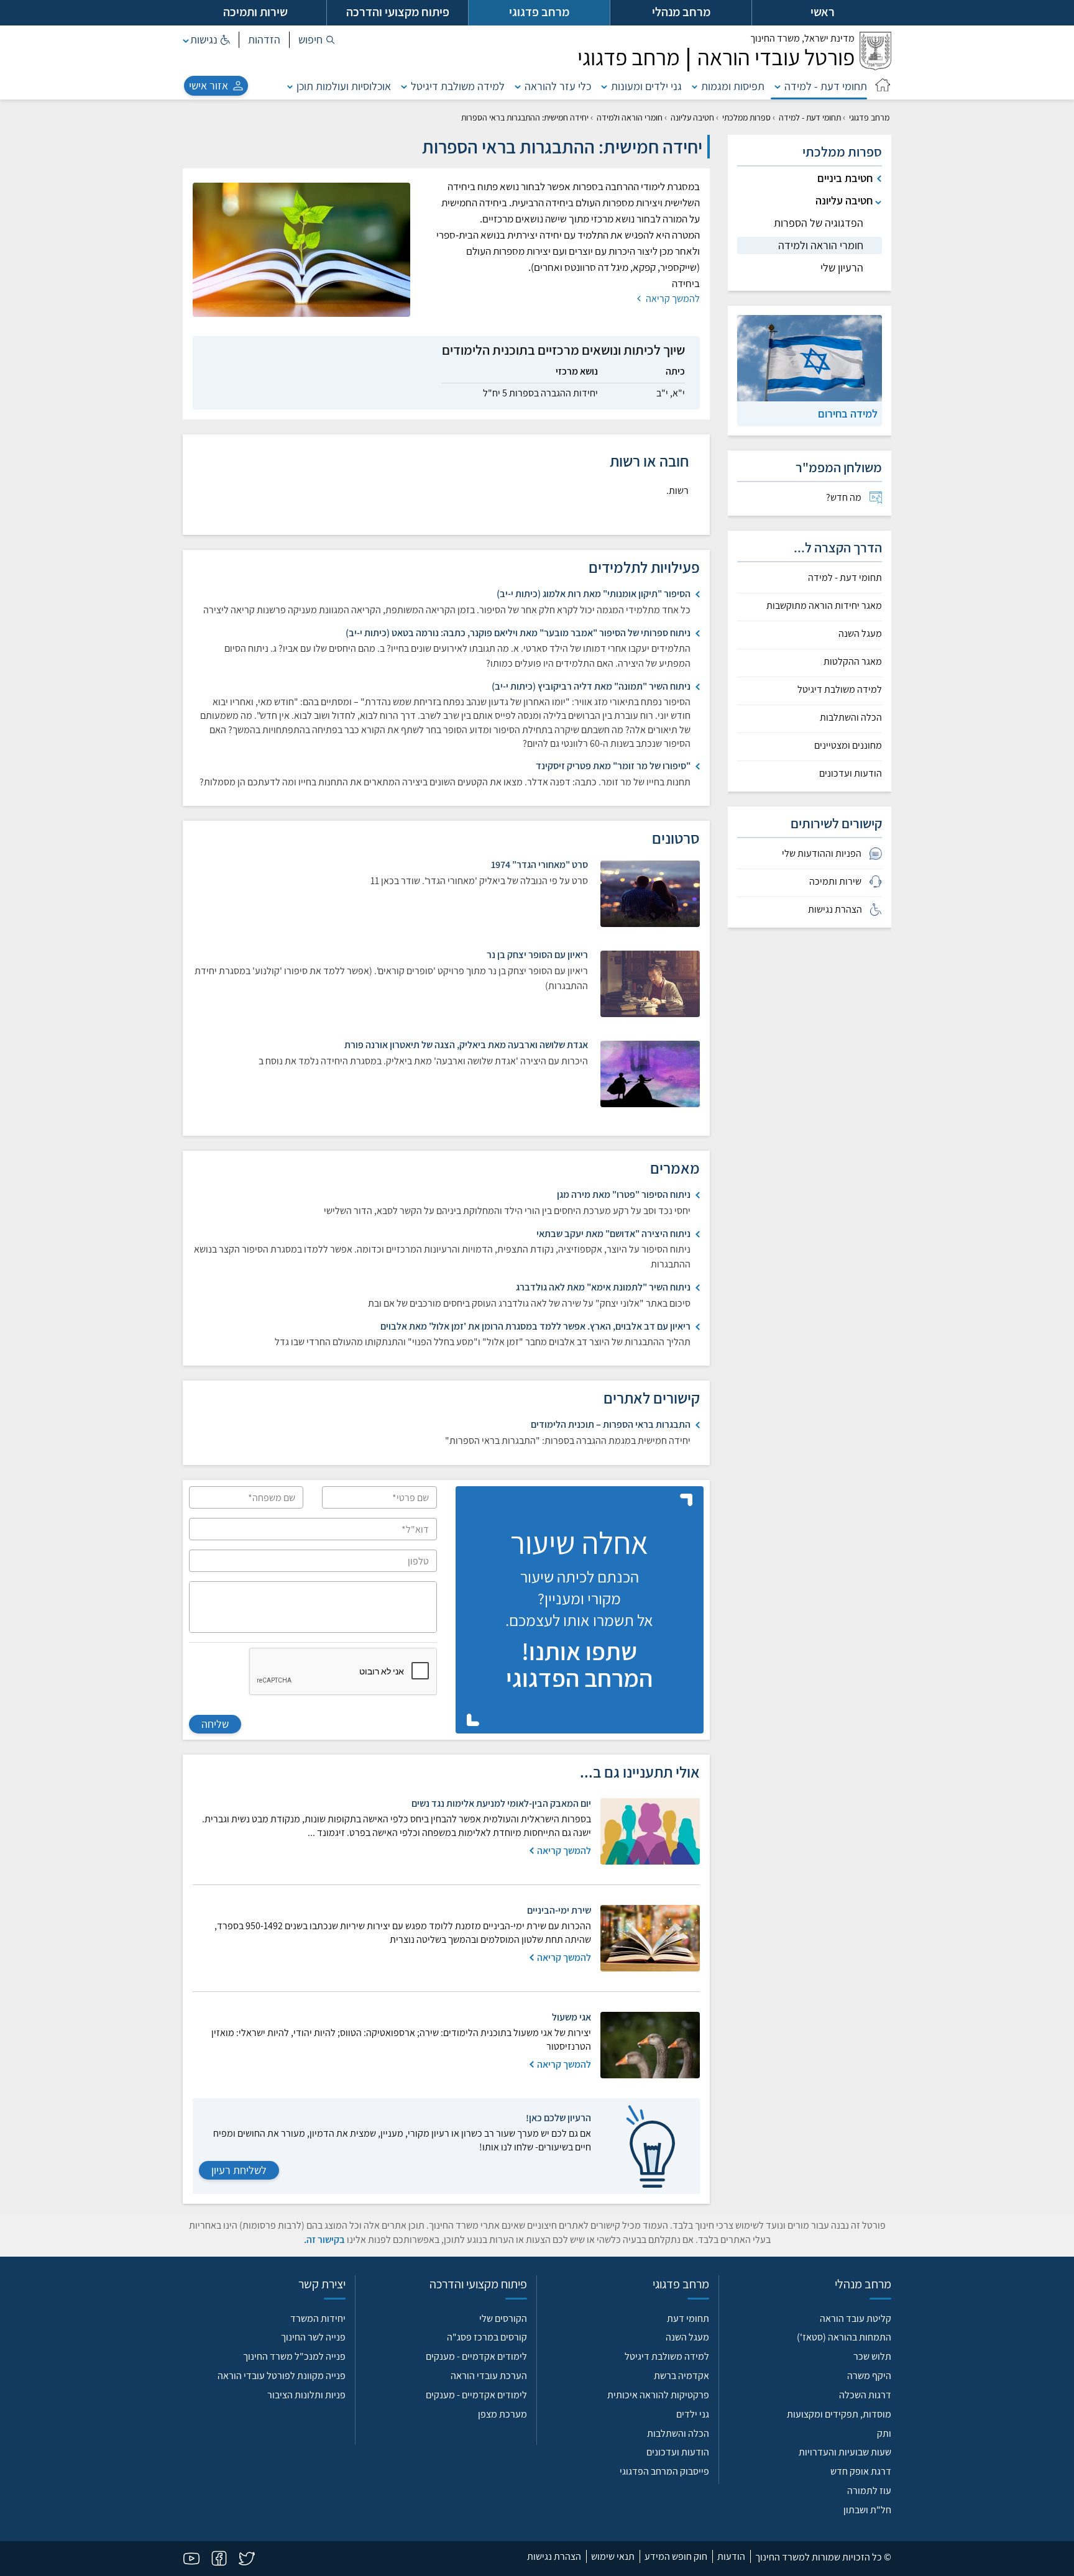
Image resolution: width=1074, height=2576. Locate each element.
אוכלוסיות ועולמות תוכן (344, 86)
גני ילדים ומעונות (646, 86)
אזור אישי (209, 85)
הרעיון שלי (842, 267)
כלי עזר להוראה (558, 86)
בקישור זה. (324, 2240)
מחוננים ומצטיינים (848, 746)
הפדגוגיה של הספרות (819, 223)
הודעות (731, 2556)
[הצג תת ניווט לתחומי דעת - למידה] (778, 86)
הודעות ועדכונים (851, 774)
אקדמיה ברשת (682, 2376)
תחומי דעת (688, 2318)
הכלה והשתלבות (851, 718)
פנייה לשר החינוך (313, 2337)
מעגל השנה (860, 634)
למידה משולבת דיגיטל (458, 86)
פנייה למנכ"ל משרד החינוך (294, 2356)
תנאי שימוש (613, 2556)
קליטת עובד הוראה (856, 2318)
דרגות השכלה (865, 2395)
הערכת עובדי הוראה (489, 2376)
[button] (317, 40)
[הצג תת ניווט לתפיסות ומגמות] (695, 86)
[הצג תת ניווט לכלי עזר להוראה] (518, 86)
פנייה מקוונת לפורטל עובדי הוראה (282, 2376)
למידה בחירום (848, 413)
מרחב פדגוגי (869, 117)
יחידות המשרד (318, 2318)
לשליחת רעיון (239, 2170)
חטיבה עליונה (692, 117)
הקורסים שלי (503, 2318)
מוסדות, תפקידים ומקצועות (839, 2414)
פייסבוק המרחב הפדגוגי (664, 2471)
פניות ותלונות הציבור (306, 2395)
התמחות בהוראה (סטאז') (844, 2337)
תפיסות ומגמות (733, 86)
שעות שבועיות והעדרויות (845, 2452)
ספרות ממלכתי (746, 117)
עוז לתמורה (869, 2491)
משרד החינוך (802, 38)
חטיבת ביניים (845, 178)
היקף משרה (869, 2376)
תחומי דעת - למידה (826, 86)
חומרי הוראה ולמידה (630, 117)
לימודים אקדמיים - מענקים (476, 2356)
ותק (884, 2433)
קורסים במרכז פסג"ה (487, 2337)
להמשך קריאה (672, 299)
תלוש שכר (872, 2356)
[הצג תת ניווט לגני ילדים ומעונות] (604, 86)
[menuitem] (810, 498)
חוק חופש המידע (676, 2556)
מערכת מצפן (503, 2414)
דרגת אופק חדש (861, 2471)
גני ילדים (693, 2414)
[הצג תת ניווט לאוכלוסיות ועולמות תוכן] (290, 86)
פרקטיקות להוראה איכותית (658, 2395)
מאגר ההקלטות (853, 662)
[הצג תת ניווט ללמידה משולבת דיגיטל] (404, 86)
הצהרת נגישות (554, 2556)
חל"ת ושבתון (867, 2510)
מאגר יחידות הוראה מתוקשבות (824, 606)
